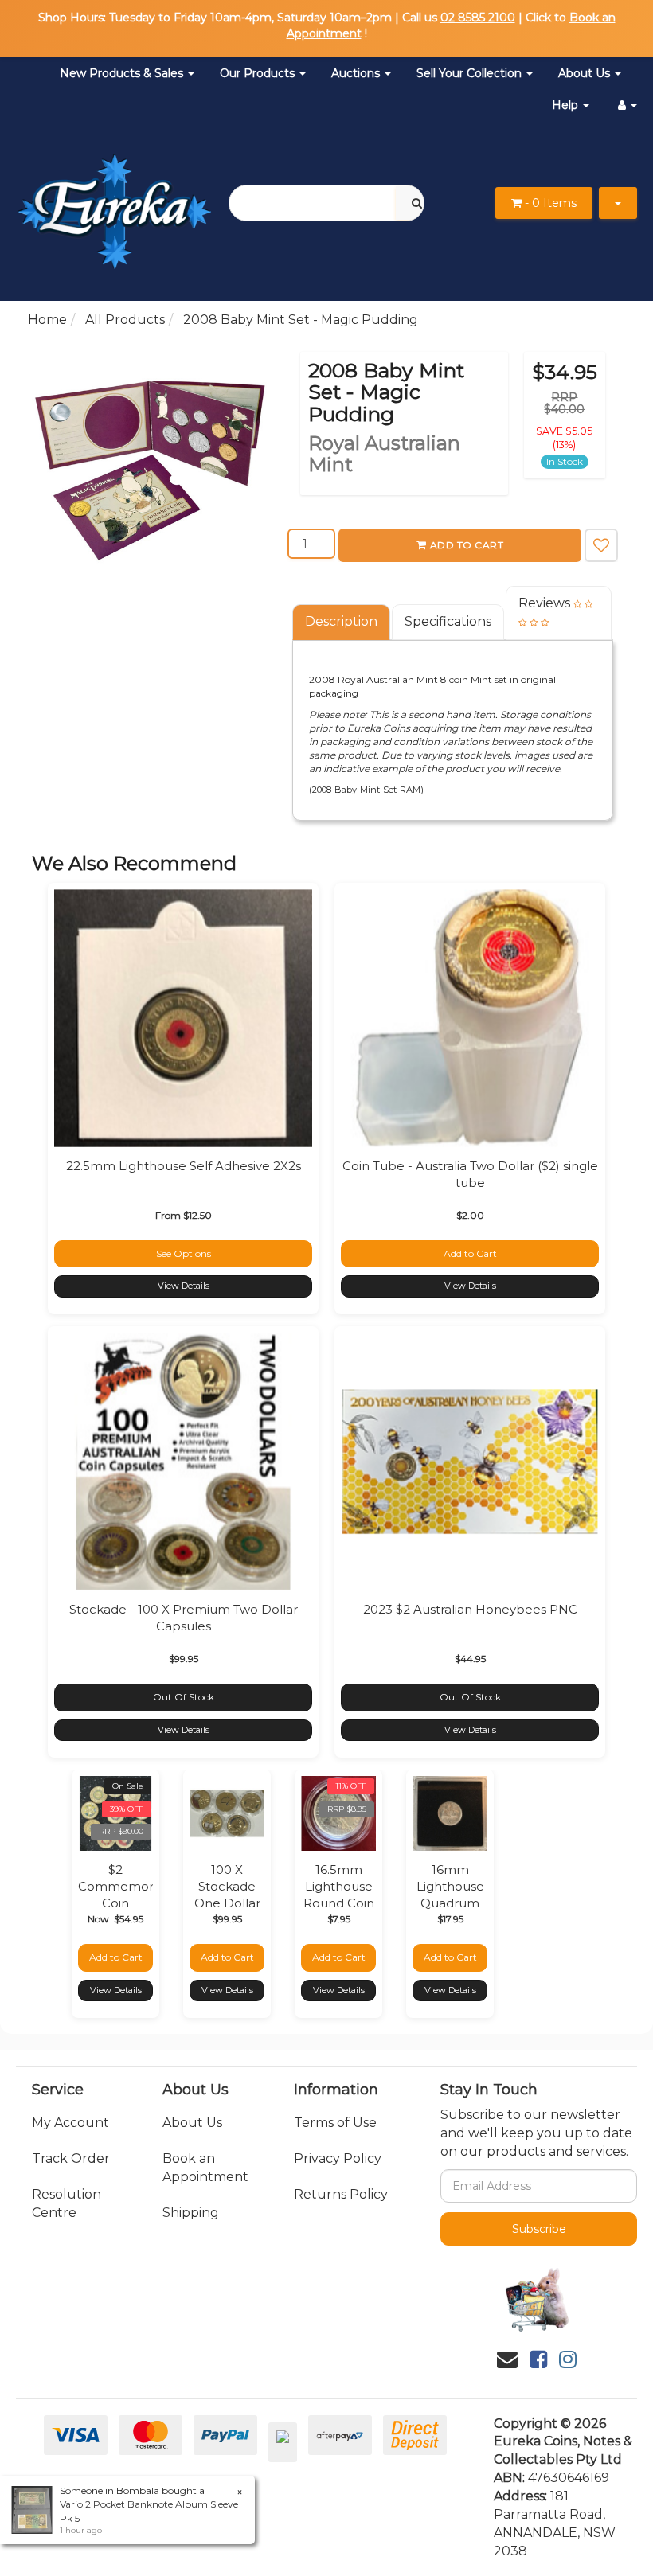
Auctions (357, 73)
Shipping (191, 2213)
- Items (551, 203)
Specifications (448, 621)
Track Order (71, 2158)
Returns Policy (341, 2194)
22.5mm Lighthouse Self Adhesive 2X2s (184, 1166)
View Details (184, 1286)
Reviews (546, 603)
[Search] (417, 203)
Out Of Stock (184, 1697)
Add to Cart (467, 545)
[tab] (342, 622)
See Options (184, 1253)
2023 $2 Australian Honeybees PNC (470, 1609)
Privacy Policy (338, 2158)
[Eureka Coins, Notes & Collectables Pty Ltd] (114, 202)
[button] (601, 545)
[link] (538, 2359)
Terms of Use (335, 2123)
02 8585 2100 (478, 18)
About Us (586, 73)
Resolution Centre (66, 2203)
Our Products (259, 73)
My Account (70, 2123)
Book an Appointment (205, 2168)
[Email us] (507, 2359)
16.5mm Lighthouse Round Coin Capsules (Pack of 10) (339, 1903)
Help (567, 105)
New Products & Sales (123, 73)
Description (341, 621)
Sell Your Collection (471, 73)
